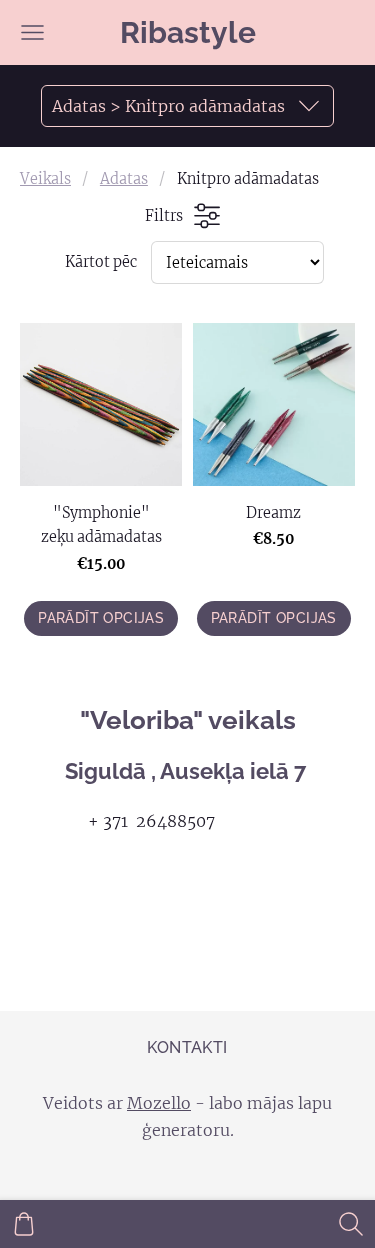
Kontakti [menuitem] (187, 1047)
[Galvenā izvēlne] (32, 32)
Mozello (159, 1103)
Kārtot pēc (101, 262)
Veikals (45, 179)
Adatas (124, 179)
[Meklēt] (351, 1224)
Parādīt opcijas (101, 618)
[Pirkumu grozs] (24, 1224)
